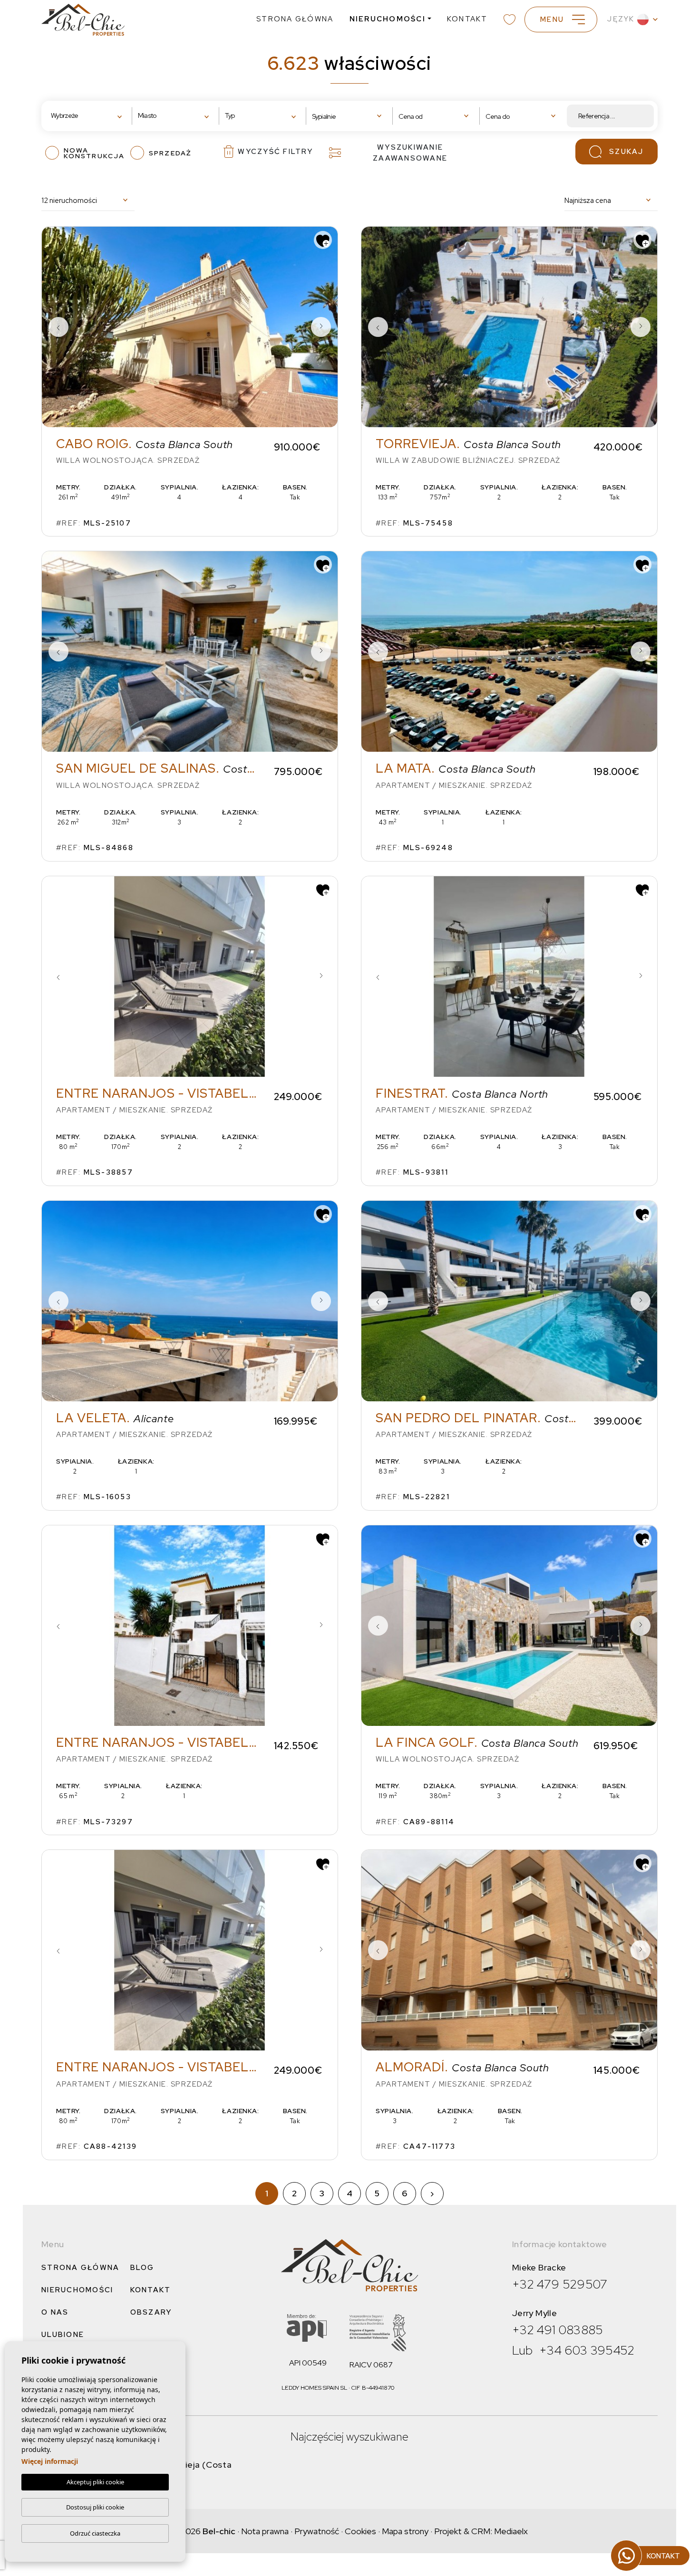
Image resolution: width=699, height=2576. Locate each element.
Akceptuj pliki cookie (95, 2482)
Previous (58, 327)
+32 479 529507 (560, 2284)
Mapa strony (405, 2531)
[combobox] (89, 116)
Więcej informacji (50, 2461)
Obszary (151, 2312)
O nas (55, 2312)
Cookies (360, 2531)
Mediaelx (511, 2531)
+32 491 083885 (558, 2330)
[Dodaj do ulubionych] (323, 240)
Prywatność (317, 2531)
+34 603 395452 (587, 2350)
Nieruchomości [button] (388, 19)
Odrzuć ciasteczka (95, 2533)
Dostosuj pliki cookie (95, 2507)
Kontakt (467, 19)
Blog (142, 2268)
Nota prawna (265, 2531)
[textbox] (81, 116)
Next (321, 327)
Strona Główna (295, 19)
